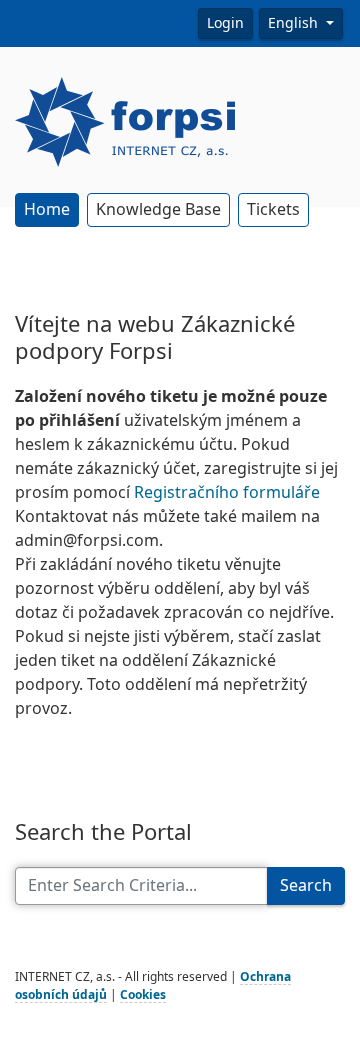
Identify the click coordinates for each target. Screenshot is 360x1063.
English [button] (295, 23)
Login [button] (225, 23)
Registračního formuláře (227, 492)
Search (306, 885)
